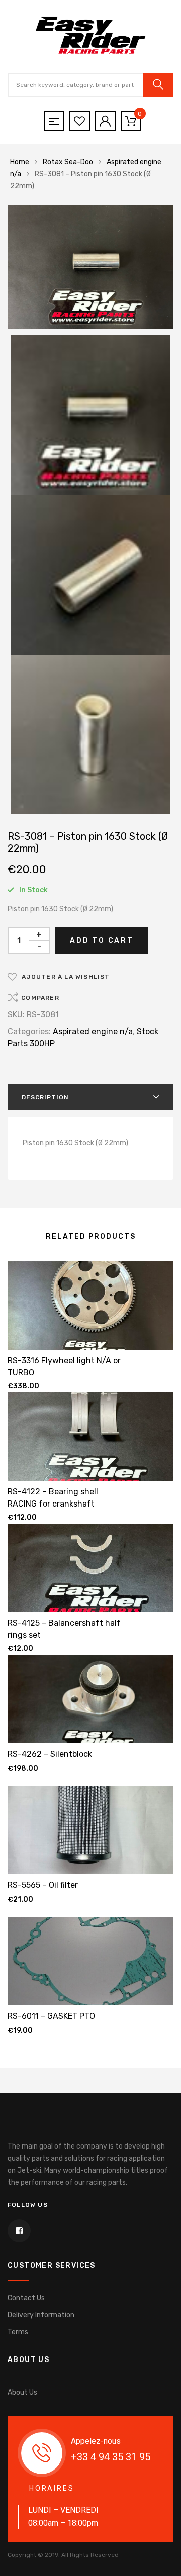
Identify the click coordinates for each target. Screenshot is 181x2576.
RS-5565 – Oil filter (43, 1885)
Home (20, 162)
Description (45, 1097)
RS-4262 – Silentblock (50, 1754)
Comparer (40, 998)
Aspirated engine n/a (93, 1032)
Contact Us (26, 2298)
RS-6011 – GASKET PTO (51, 2016)
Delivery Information (41, 2315)
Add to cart (102, 941)
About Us (22, 2392)
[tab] (90, 1097)
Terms (18, 2332)
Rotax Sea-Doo (68, 162)
